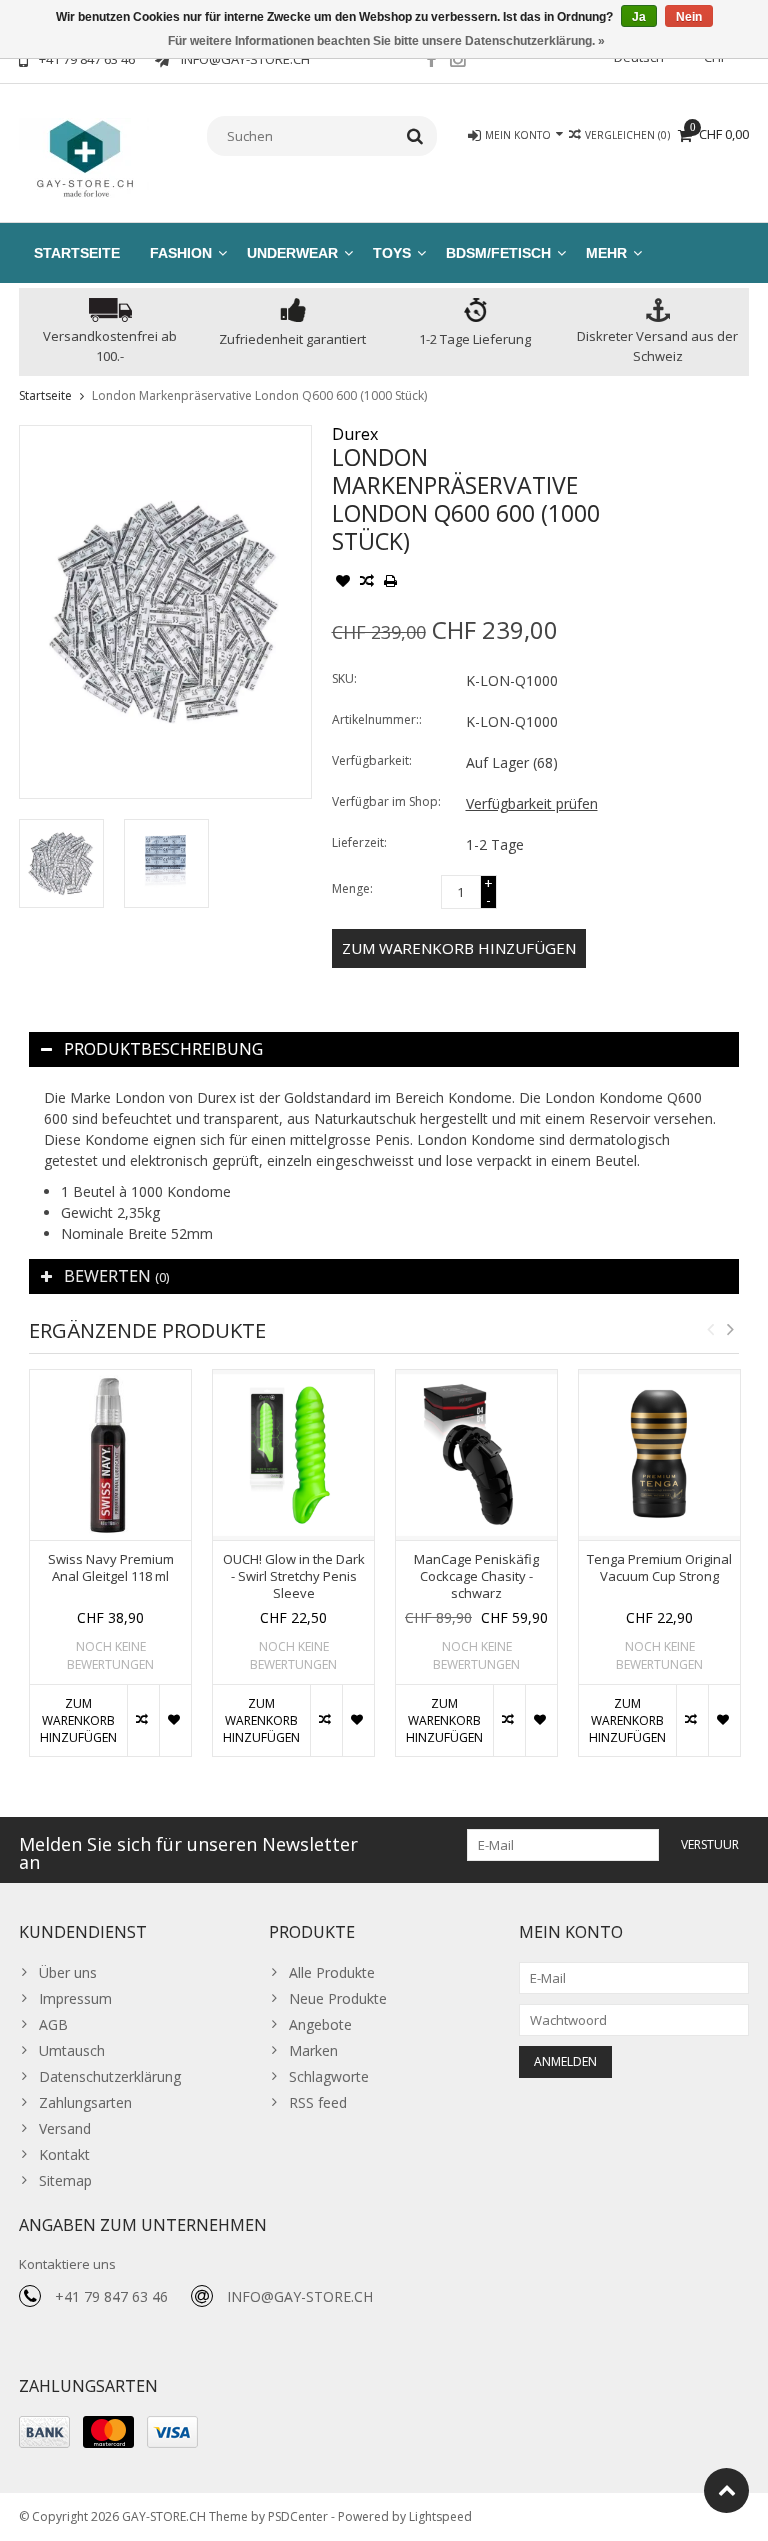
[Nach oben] (726, 2490)
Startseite (77, 253)
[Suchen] (415, 136)
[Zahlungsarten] (44, 2432)
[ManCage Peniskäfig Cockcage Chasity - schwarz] (476, 1455)
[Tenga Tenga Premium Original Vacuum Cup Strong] (659, 1455)
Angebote (320, 2024)
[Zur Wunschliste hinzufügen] (343, 583)
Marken (313, 2050)
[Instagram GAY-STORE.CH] (458, 62)
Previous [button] (710, 1329)
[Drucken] (391, 583)
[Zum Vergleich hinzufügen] (367, 583)
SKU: (344, 678)
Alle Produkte (332, 1972)
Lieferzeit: (359, 842)
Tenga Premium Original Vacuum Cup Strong (659, 1568)
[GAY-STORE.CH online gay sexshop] (84, 156)
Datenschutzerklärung (110, 2076)
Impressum (75, 1998)
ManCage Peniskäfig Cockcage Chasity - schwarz (476, 1576)
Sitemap (65, 2180)
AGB (53, 2024)
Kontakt (64, 2154)
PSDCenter (298, 2516)
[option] (61, 863)
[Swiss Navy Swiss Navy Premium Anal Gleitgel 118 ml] (110, 1455)
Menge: (352, 888)
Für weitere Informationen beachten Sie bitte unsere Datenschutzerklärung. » (386, 41)
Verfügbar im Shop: (386, 801)
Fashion (181, 253)
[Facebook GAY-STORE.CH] (431, 62)
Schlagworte (329, 2076)
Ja (639, 17)
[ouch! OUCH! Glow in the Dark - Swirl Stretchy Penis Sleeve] (293, 1455)
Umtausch (72, 2050)
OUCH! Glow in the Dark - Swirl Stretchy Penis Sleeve (294, 1576)
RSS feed (318, 2102)
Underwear (292, 253)
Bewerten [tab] (116, 1276)
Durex (355, 434)
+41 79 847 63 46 (111, 2296)
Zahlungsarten (85, 2102)
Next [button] (730, 1329)
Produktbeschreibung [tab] (163, 1049)
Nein (689, 17)
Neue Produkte (338, 1998)
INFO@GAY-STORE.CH (300, 2296)
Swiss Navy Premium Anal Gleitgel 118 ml (111, 1568)
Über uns (68, 1972)
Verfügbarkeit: (372, 760)
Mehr (606, 253)
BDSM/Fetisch (498, 253)
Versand (65, 2128)
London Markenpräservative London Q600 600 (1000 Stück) (259, 395)
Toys (392, 253)
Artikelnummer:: (377, 719)
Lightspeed (440, 2516)
